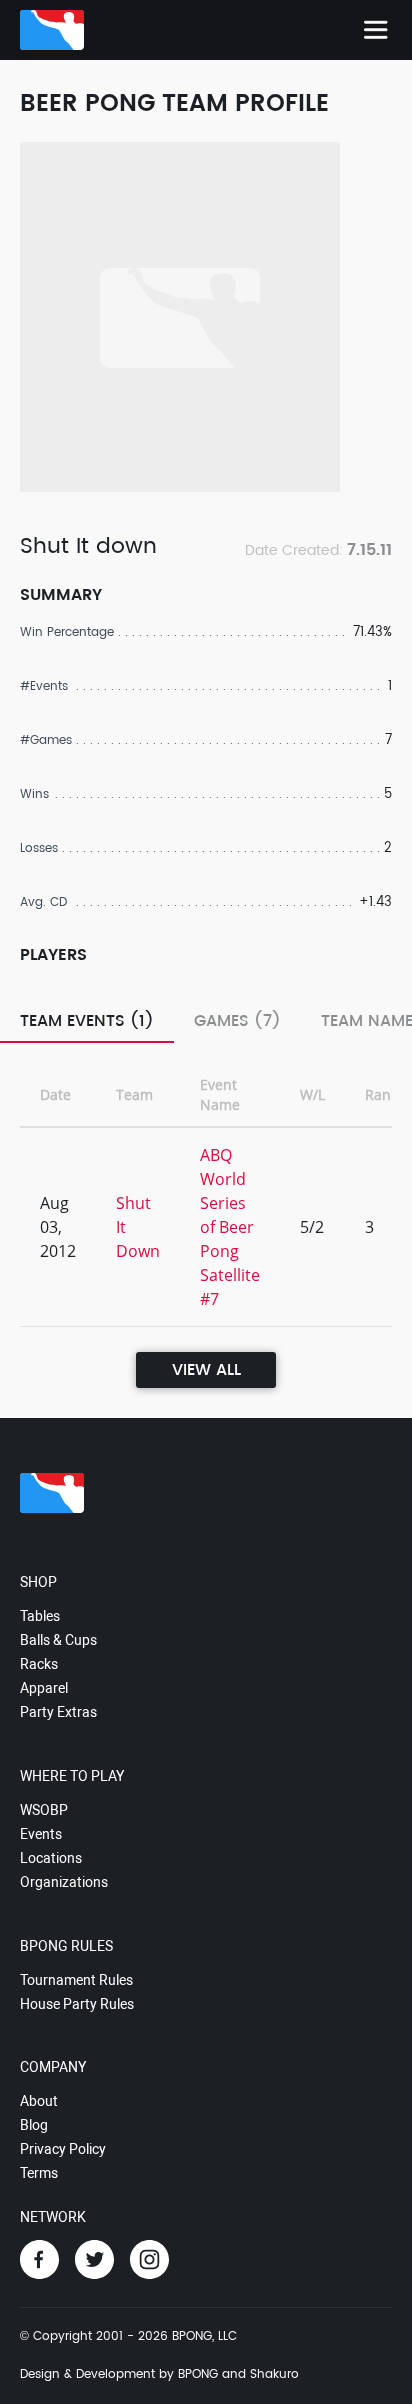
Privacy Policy (63, 2149)
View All (206, 1370)
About (39, 2101)
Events (41, 1834)
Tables (40, 1616)
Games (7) (237, 1021)
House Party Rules (77, 2004)
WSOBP (44, 1810)
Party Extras (58, 1712)
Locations (51, 1858)
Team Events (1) (87, 1021)
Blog (34, 2125)
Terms (39, 2173)
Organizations (64, 1882)
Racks (39, 1664)
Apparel (44, 1688)
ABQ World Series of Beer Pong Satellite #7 (230, 1227)
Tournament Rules (76, 1980)
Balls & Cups (58, 1640)
